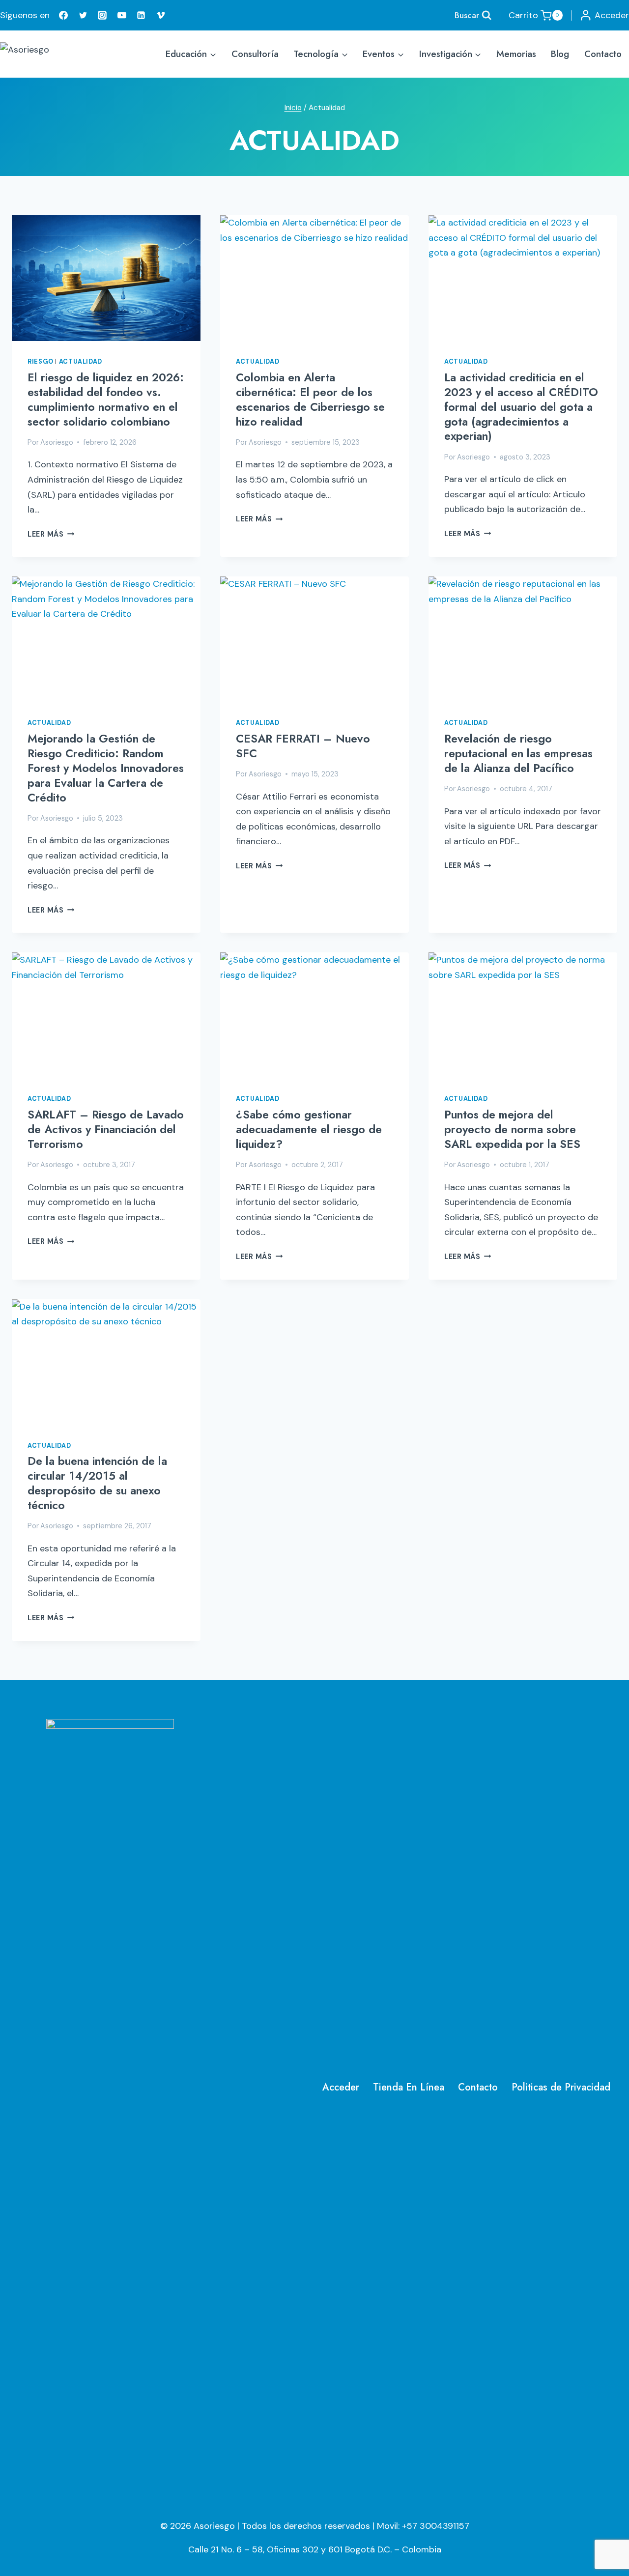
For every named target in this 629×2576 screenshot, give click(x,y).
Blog (560, 54)
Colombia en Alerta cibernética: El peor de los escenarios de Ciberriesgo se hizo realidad (310, 400)
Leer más (51, 534)
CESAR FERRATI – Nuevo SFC (303, 746)
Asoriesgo (57, 442)
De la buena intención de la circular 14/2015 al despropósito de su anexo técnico (97, 1483)
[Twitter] (83, 15)
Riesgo (41, 362)
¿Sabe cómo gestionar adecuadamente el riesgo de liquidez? (309, 1129)
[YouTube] (122, 15)
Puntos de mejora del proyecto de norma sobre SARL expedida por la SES (512, 1129)
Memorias (516, 54)
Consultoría (255, 54)
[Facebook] (63, 15)
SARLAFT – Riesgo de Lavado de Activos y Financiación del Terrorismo (106, 1129)
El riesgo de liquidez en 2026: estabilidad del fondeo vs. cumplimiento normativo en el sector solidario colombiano (106, 400)
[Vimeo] (161, 15)
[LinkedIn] (141, 15)
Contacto (603, 54)
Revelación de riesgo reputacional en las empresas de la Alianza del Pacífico (518, 753)
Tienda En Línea (409, 2087)
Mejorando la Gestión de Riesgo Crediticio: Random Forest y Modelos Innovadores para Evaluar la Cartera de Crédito (106, 768)
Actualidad (81, 362)
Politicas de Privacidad (561, 2087)
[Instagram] (102, 15)
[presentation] (106, 278)
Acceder (341, 2087)
